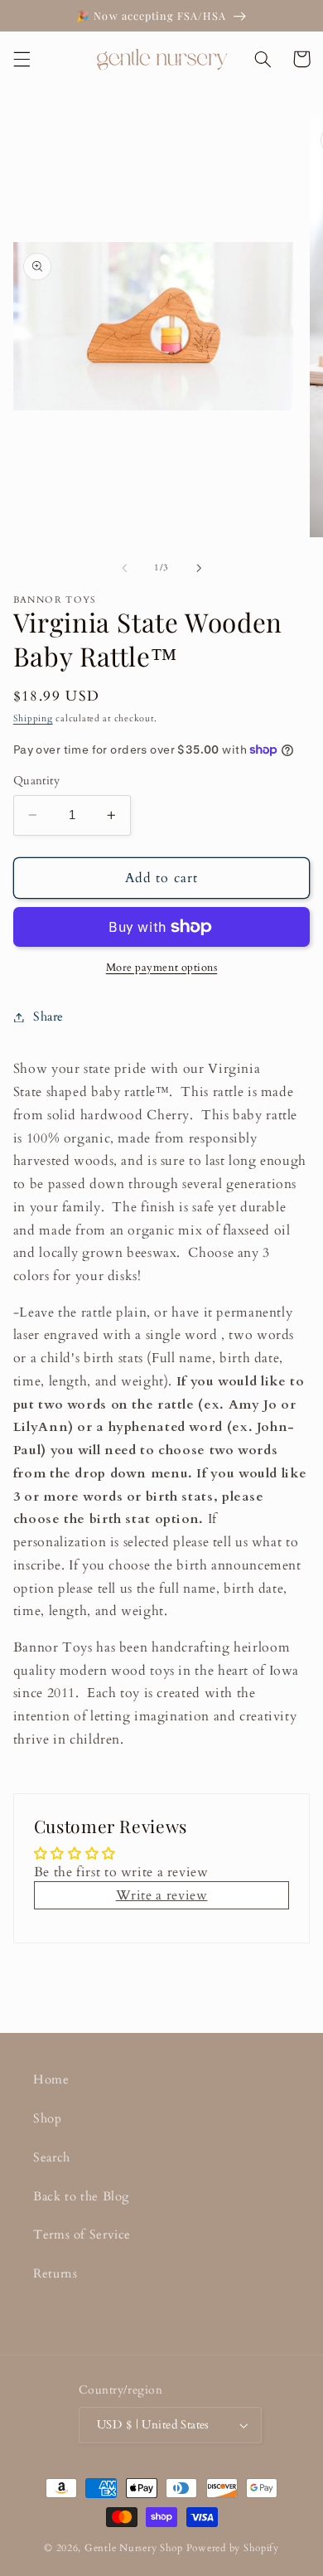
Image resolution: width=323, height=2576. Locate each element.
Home (51, 2079)
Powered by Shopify (233, 2548)
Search (52, 2157)
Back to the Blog (81, 2196)
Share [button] (48, 1016)
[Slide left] (124, 568)
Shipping (33, 719)
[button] (22, 59)
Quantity (36, 781)
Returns (55, 2273)
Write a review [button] (162, 1895)
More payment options (162, 968)
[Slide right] (199, 568)
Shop (48, 2118)
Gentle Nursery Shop (134, 2548)
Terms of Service (82, 2234)
